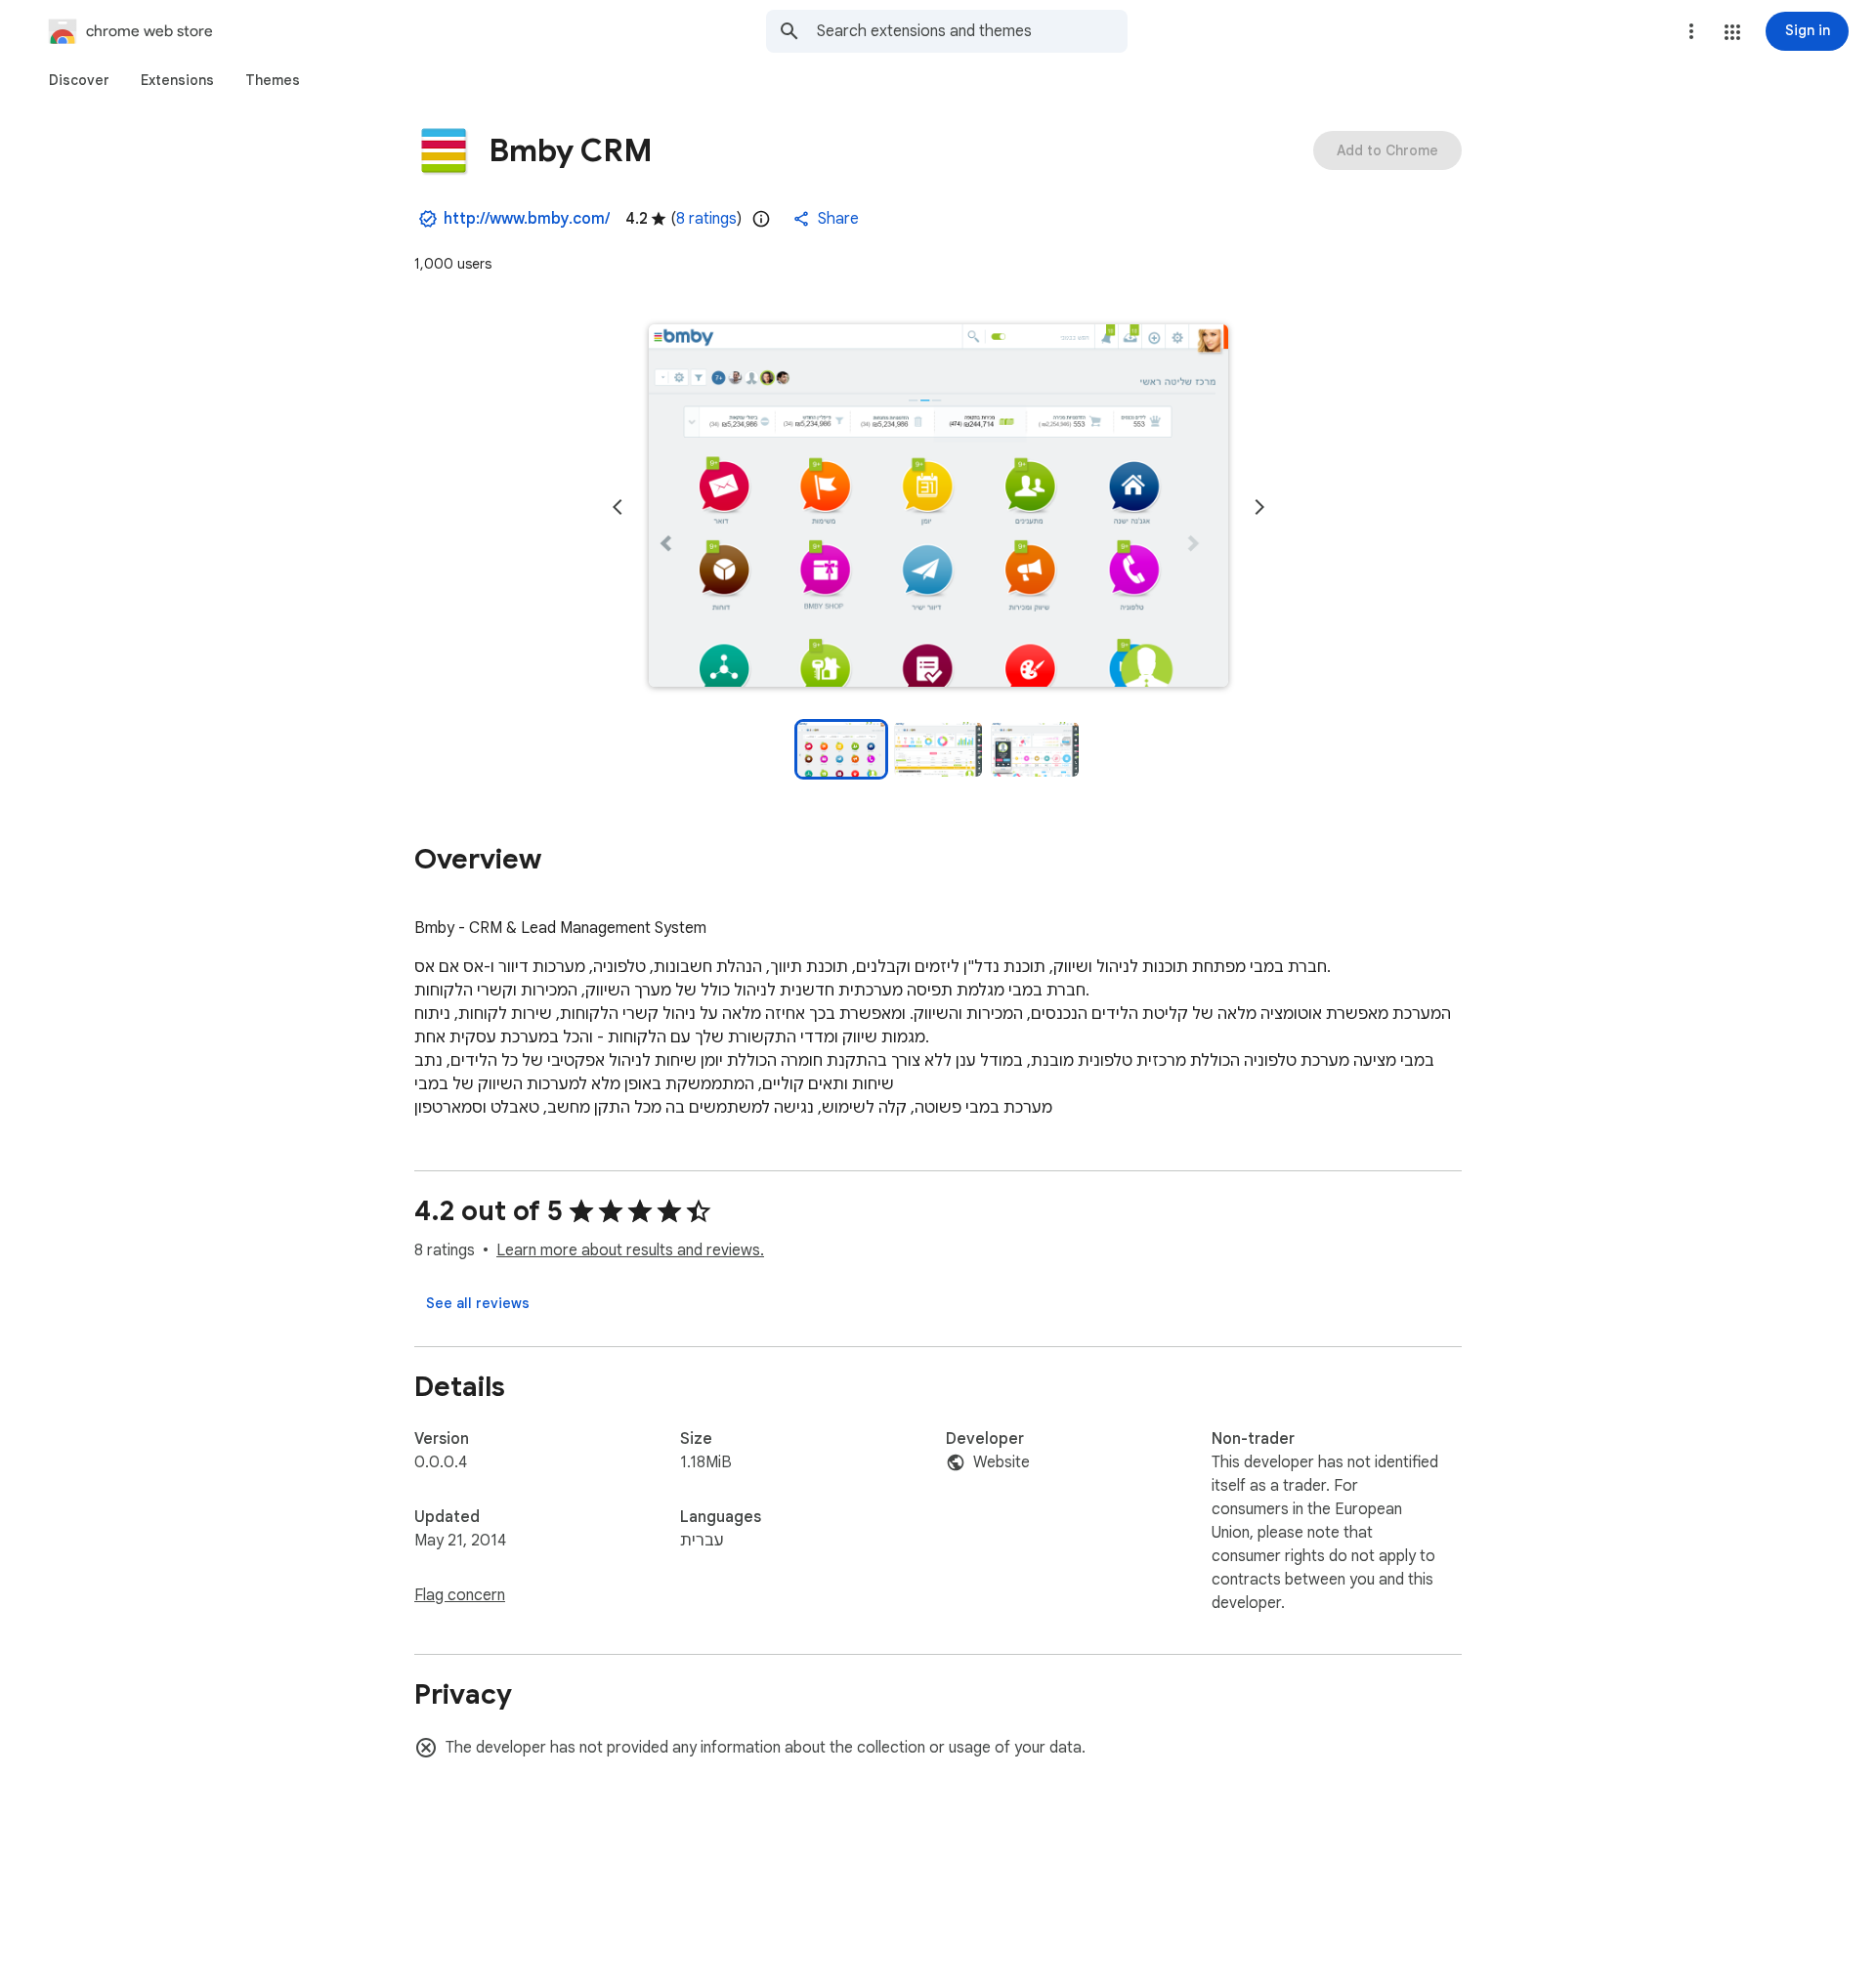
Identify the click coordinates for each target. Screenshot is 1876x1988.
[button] (1732, 32)
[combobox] (972, 31)
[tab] (79, 80)
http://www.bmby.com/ (527, 219)
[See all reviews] (478, 1303)
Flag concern (460, 1595)
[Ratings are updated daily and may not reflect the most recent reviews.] (761, 219)
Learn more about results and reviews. (630, 1250)
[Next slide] (1259, 507)
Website (1002, 1462)
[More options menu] (1691, 31)
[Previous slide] (618, 507)
